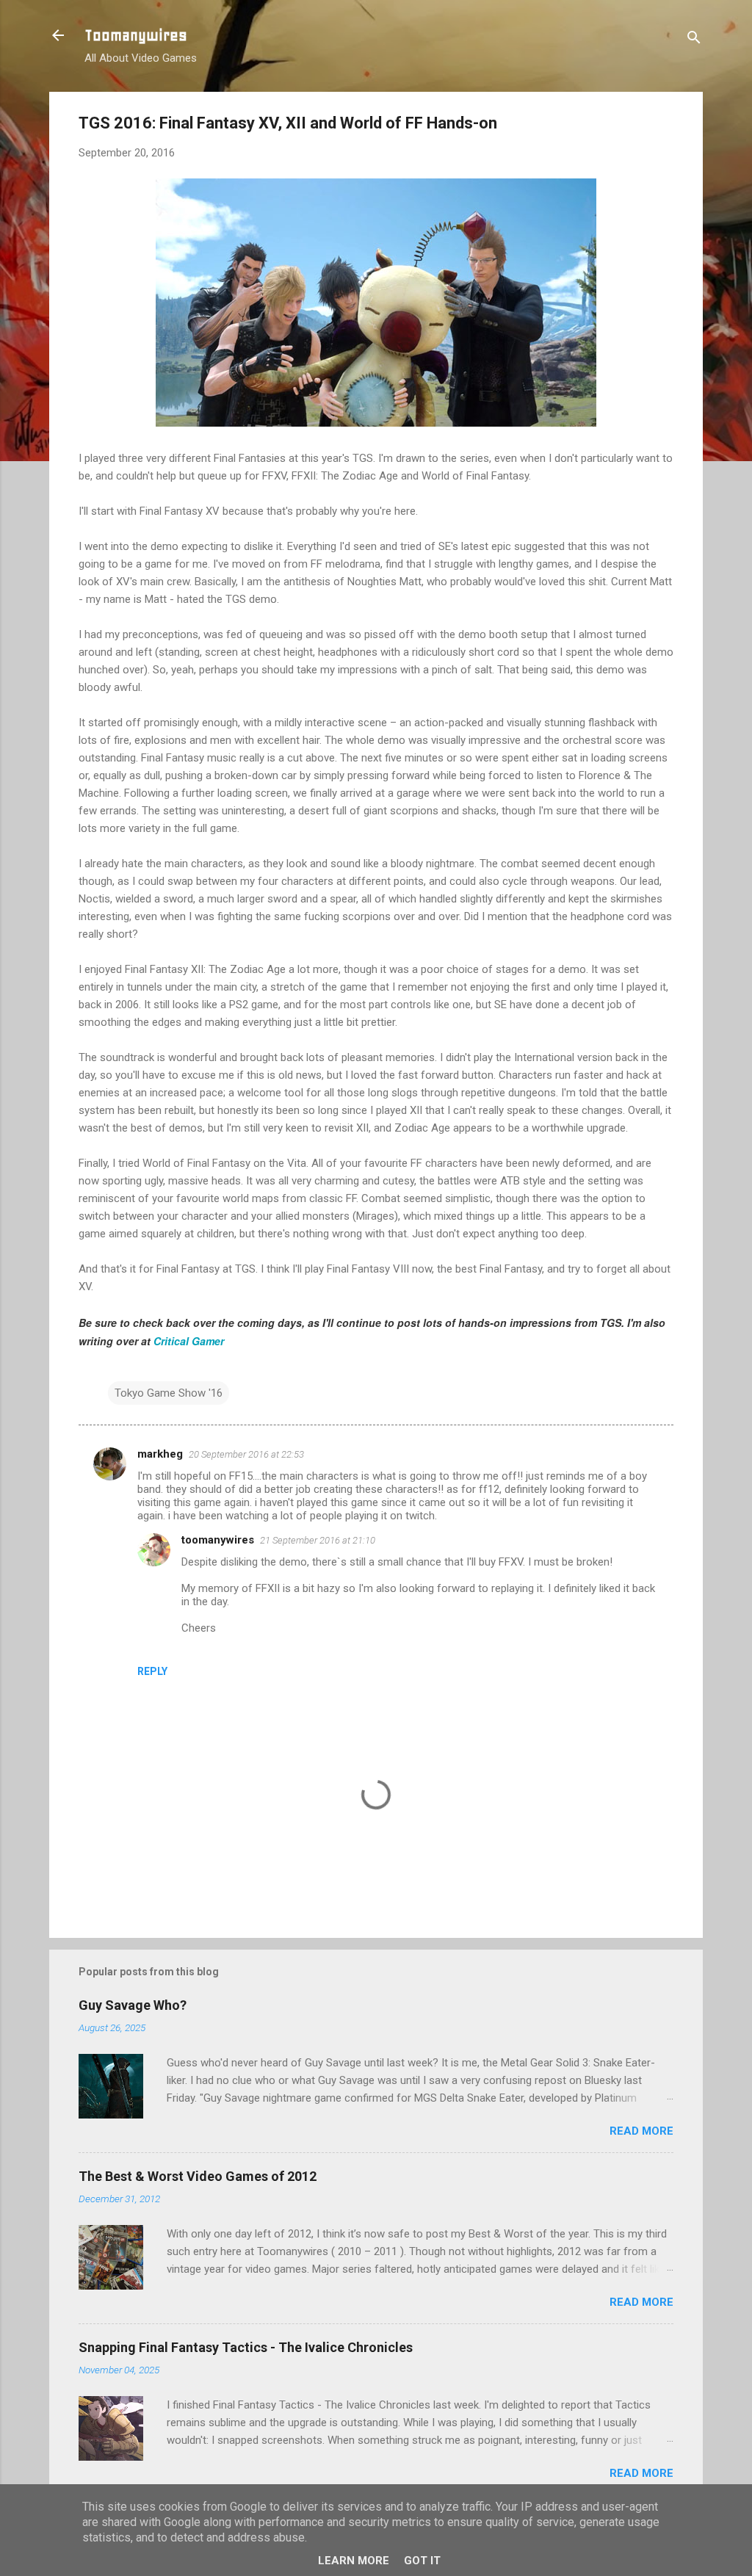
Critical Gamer (189, 1341)
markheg (160, 1454)
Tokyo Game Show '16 (169, 1393)
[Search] (694, 40)
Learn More (354, 2561)
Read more (641, 2131)
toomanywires (218, 1540)
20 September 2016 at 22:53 (246, 1454)
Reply (152, 1671)
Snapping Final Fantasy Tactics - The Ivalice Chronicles (246, 2347)
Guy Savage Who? (133, 2005)
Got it (422, 2561)
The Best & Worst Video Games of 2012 (198, 2176)
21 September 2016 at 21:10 (318, 1540)
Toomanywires (136, 35)
